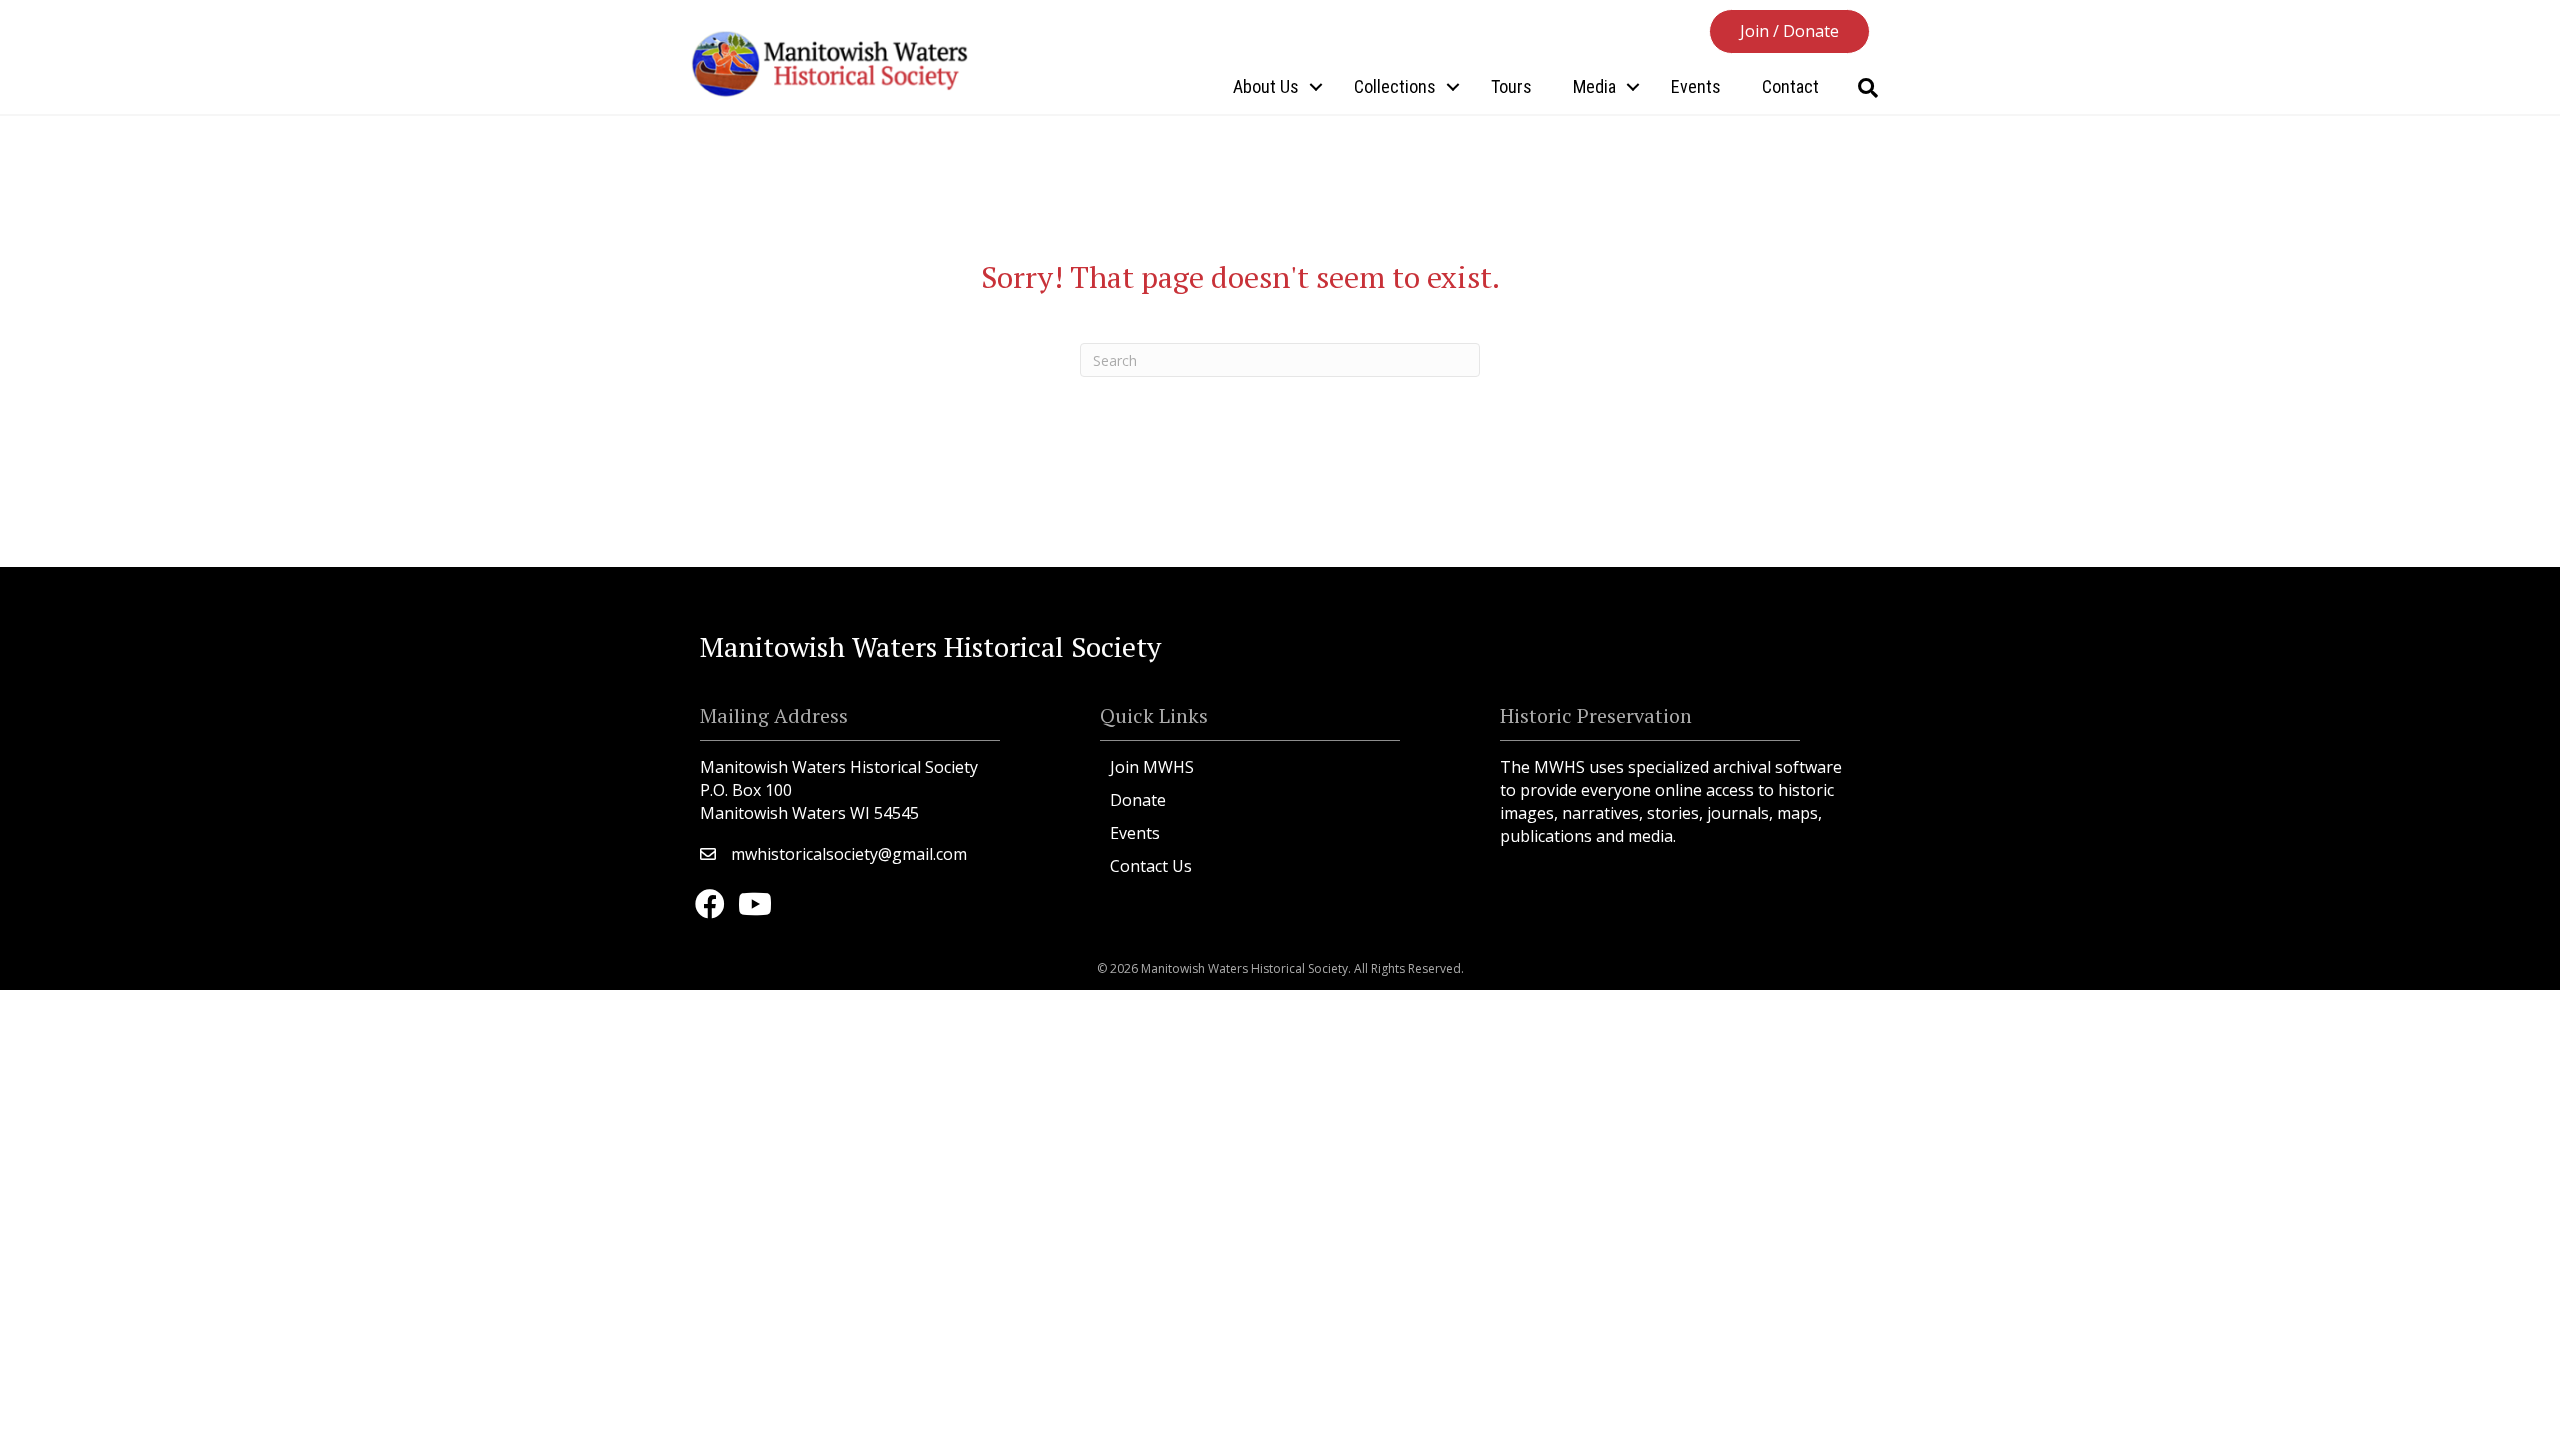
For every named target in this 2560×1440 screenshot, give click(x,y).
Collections (1395, 86)
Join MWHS (1152, 767)
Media (1594, 86)
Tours (1511, 86)
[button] (1789, 31)
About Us (1266, 86)
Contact (1790, 86)
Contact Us (1151, 866)
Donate (1138, 800)
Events (1696, 86)
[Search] (1867, 88)
